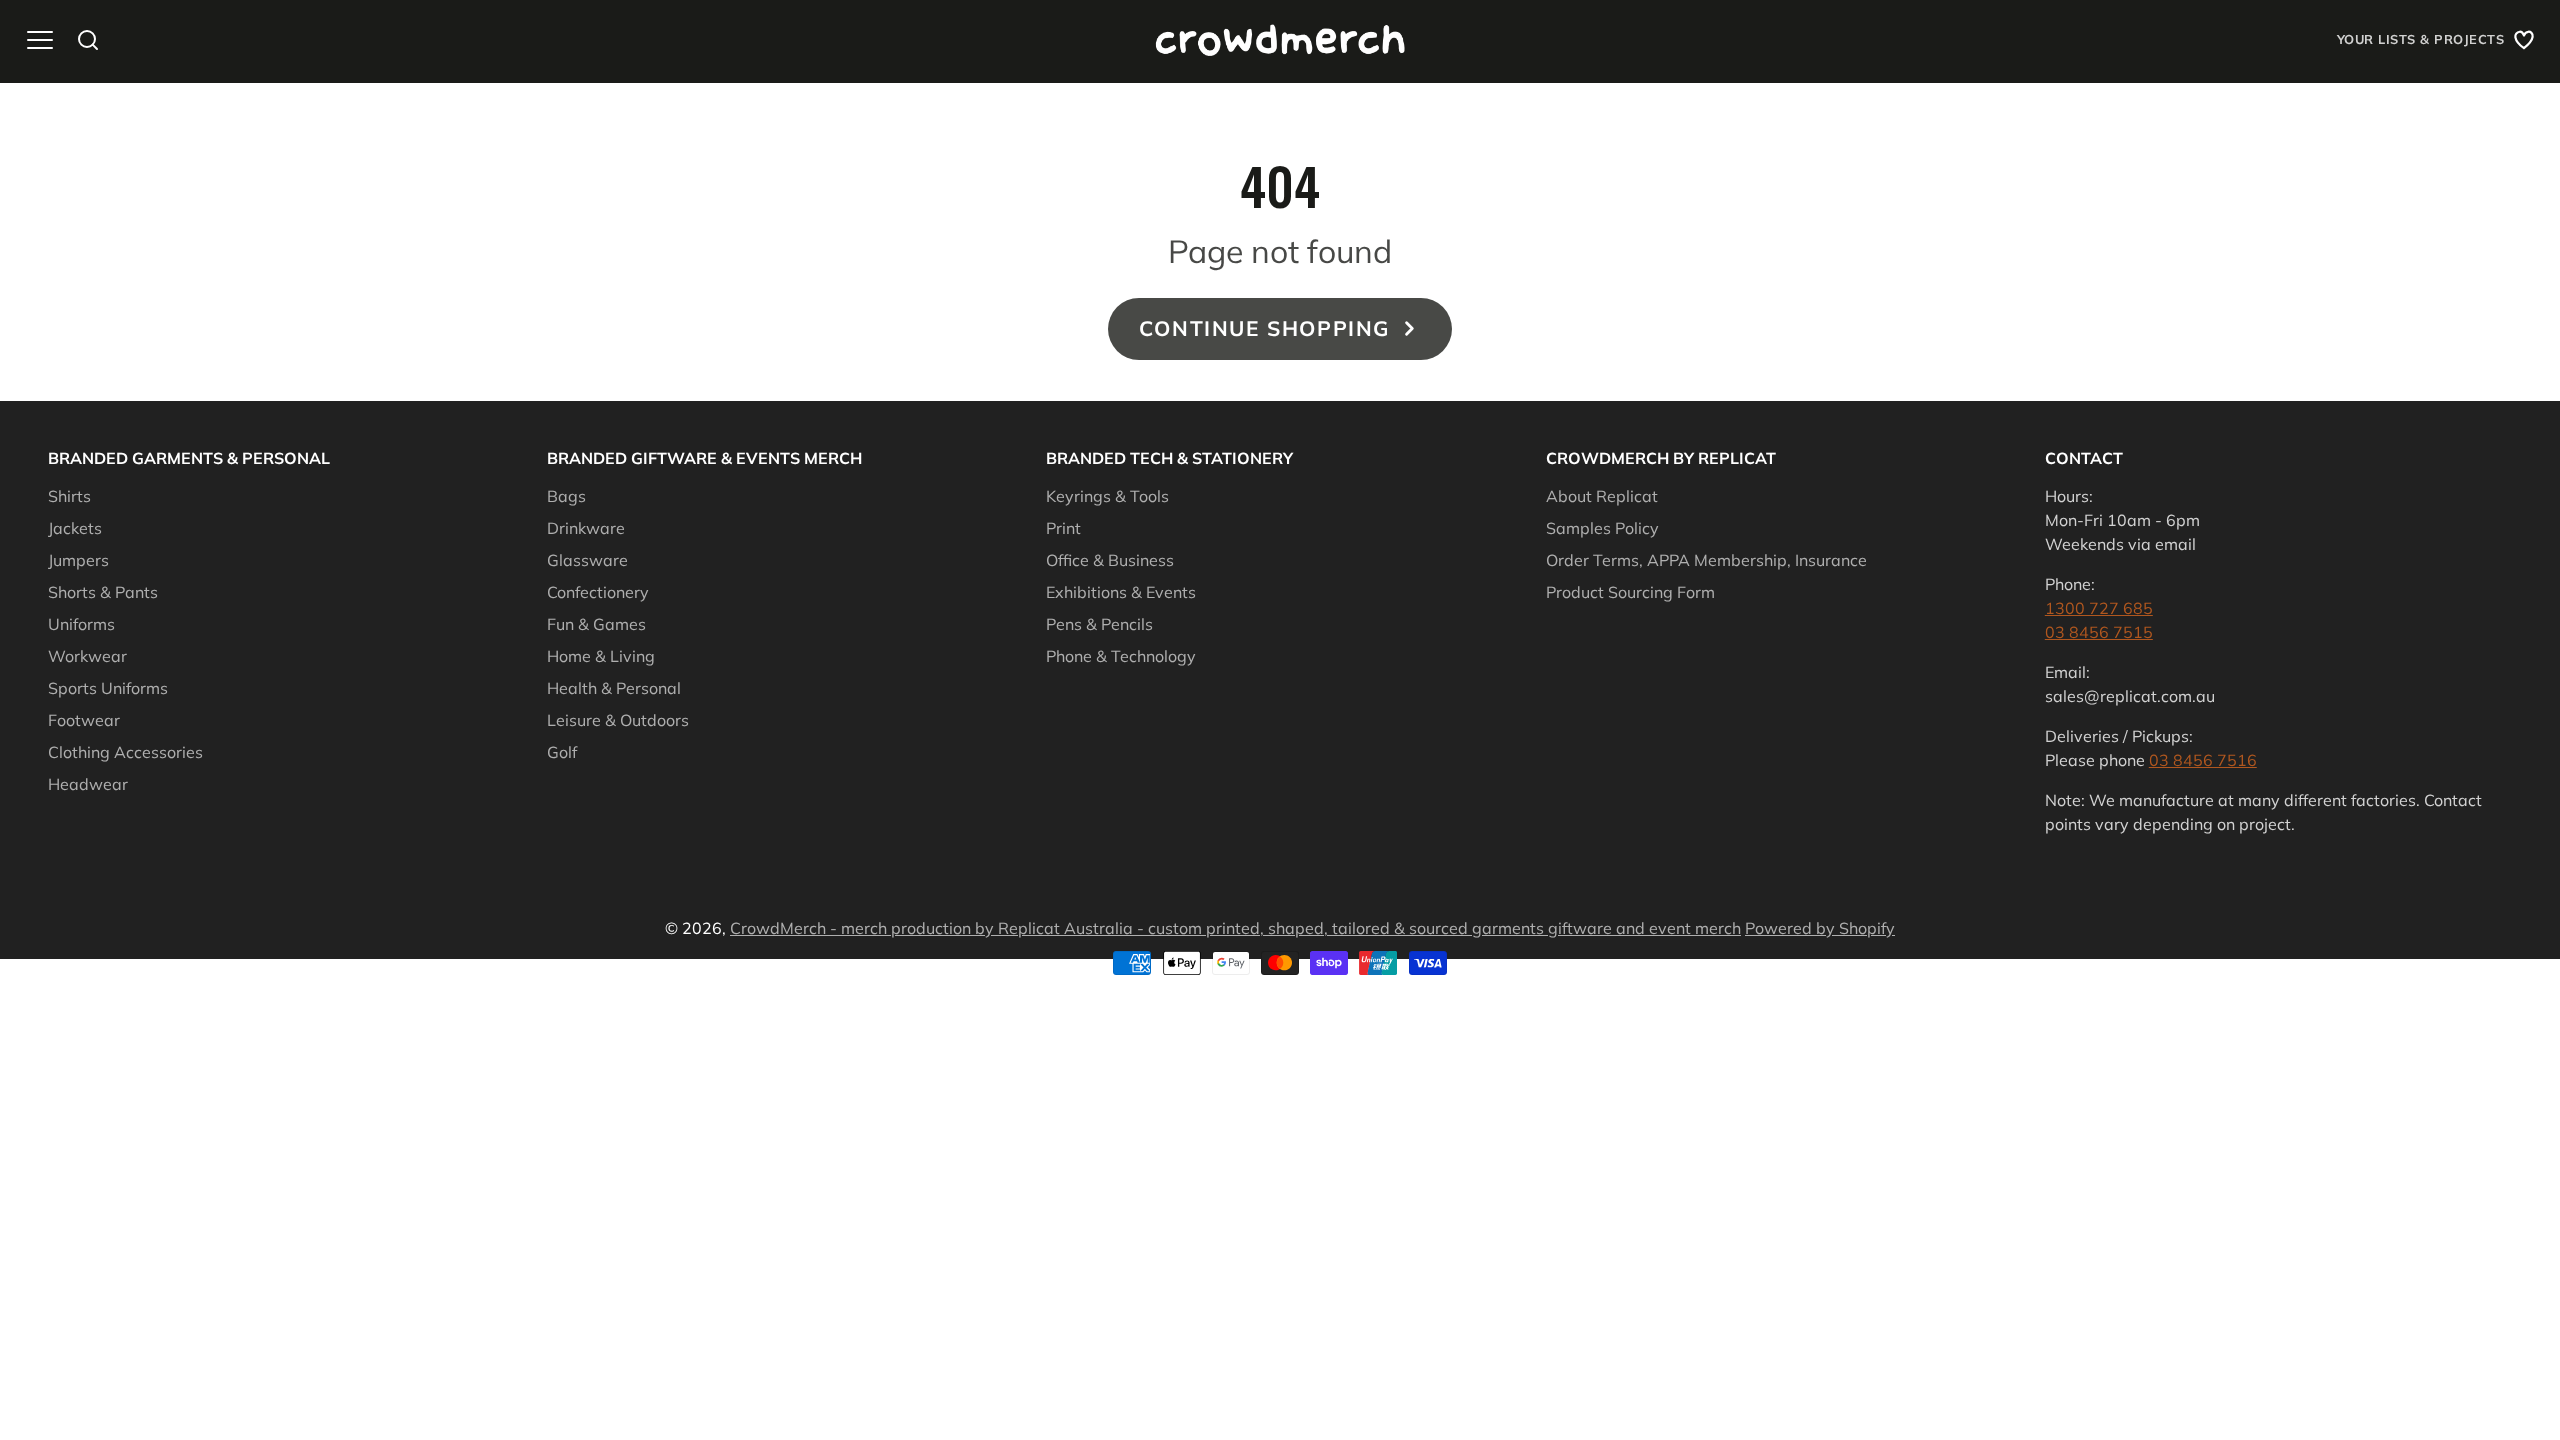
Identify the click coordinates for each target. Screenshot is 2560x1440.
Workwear (87, 656)
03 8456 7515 (2099, 632)
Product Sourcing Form (1630, 592)
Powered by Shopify (1820, 928)
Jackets (75, 528)
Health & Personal (614, 688)
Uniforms (81, 624)
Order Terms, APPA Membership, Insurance (1706, 560)
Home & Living (601, 656)
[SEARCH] (88, 40)
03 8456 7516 (2203, 760)
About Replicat (1602, 496)
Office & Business (1110, 560)
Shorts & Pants (103, 592)
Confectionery (598, 592)
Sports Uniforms (108, 688)
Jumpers (78, 560)
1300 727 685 (2099, 608)
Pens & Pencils (1099, 624)
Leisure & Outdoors (618, 720)
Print (1063, 528)
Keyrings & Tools (1107, 496)
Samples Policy (1602, 528)
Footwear (84, 720)
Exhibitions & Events (1121, 592)
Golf (562, 752)
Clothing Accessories (125, 752)
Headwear (88, 784)
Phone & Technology (1121, 656)
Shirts (69, 496)
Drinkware (586, 528)
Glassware (587, 560)
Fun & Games (596, 624)
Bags (566, 496)
